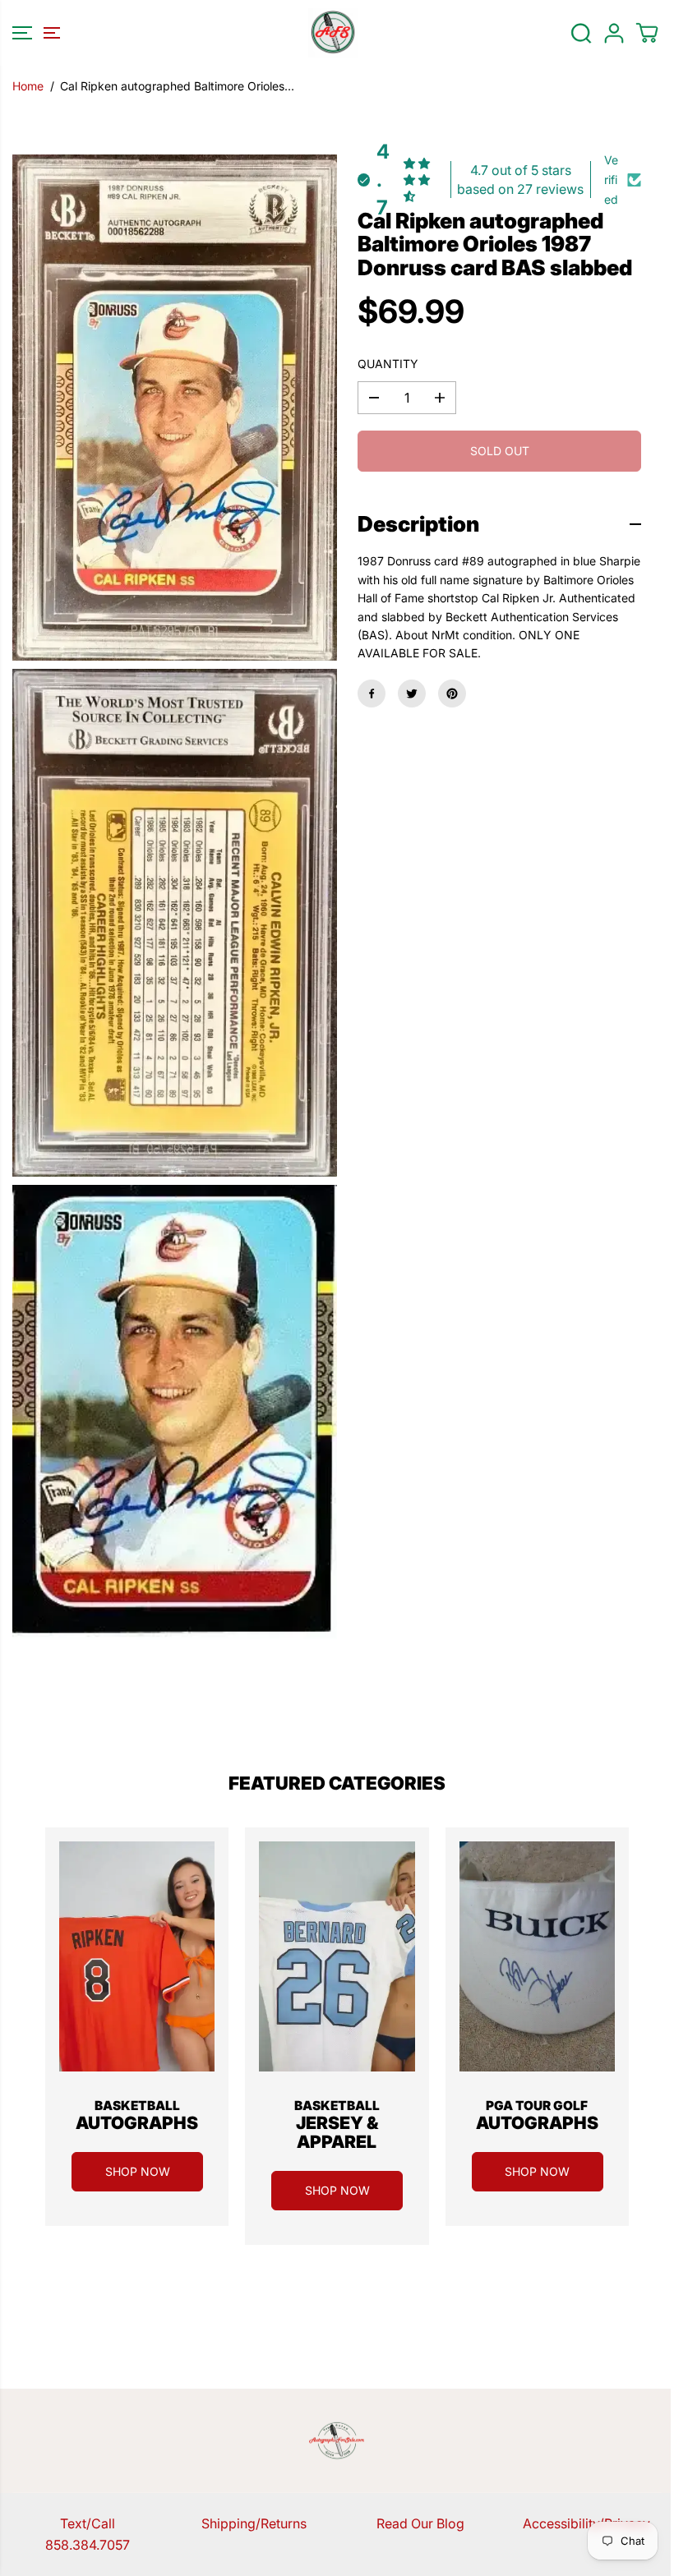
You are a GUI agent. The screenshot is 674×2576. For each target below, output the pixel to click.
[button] (34, 33)
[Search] (581, 33)
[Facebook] (372, 694)
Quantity (388, 364)
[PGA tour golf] (537, 1956)
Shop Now (138, 2171)
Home (28, 86)
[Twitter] (412, 694)
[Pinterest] (452, 694)
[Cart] (647, 33)
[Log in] (614, 33)
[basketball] (137, 1956)
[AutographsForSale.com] (333, 33)
